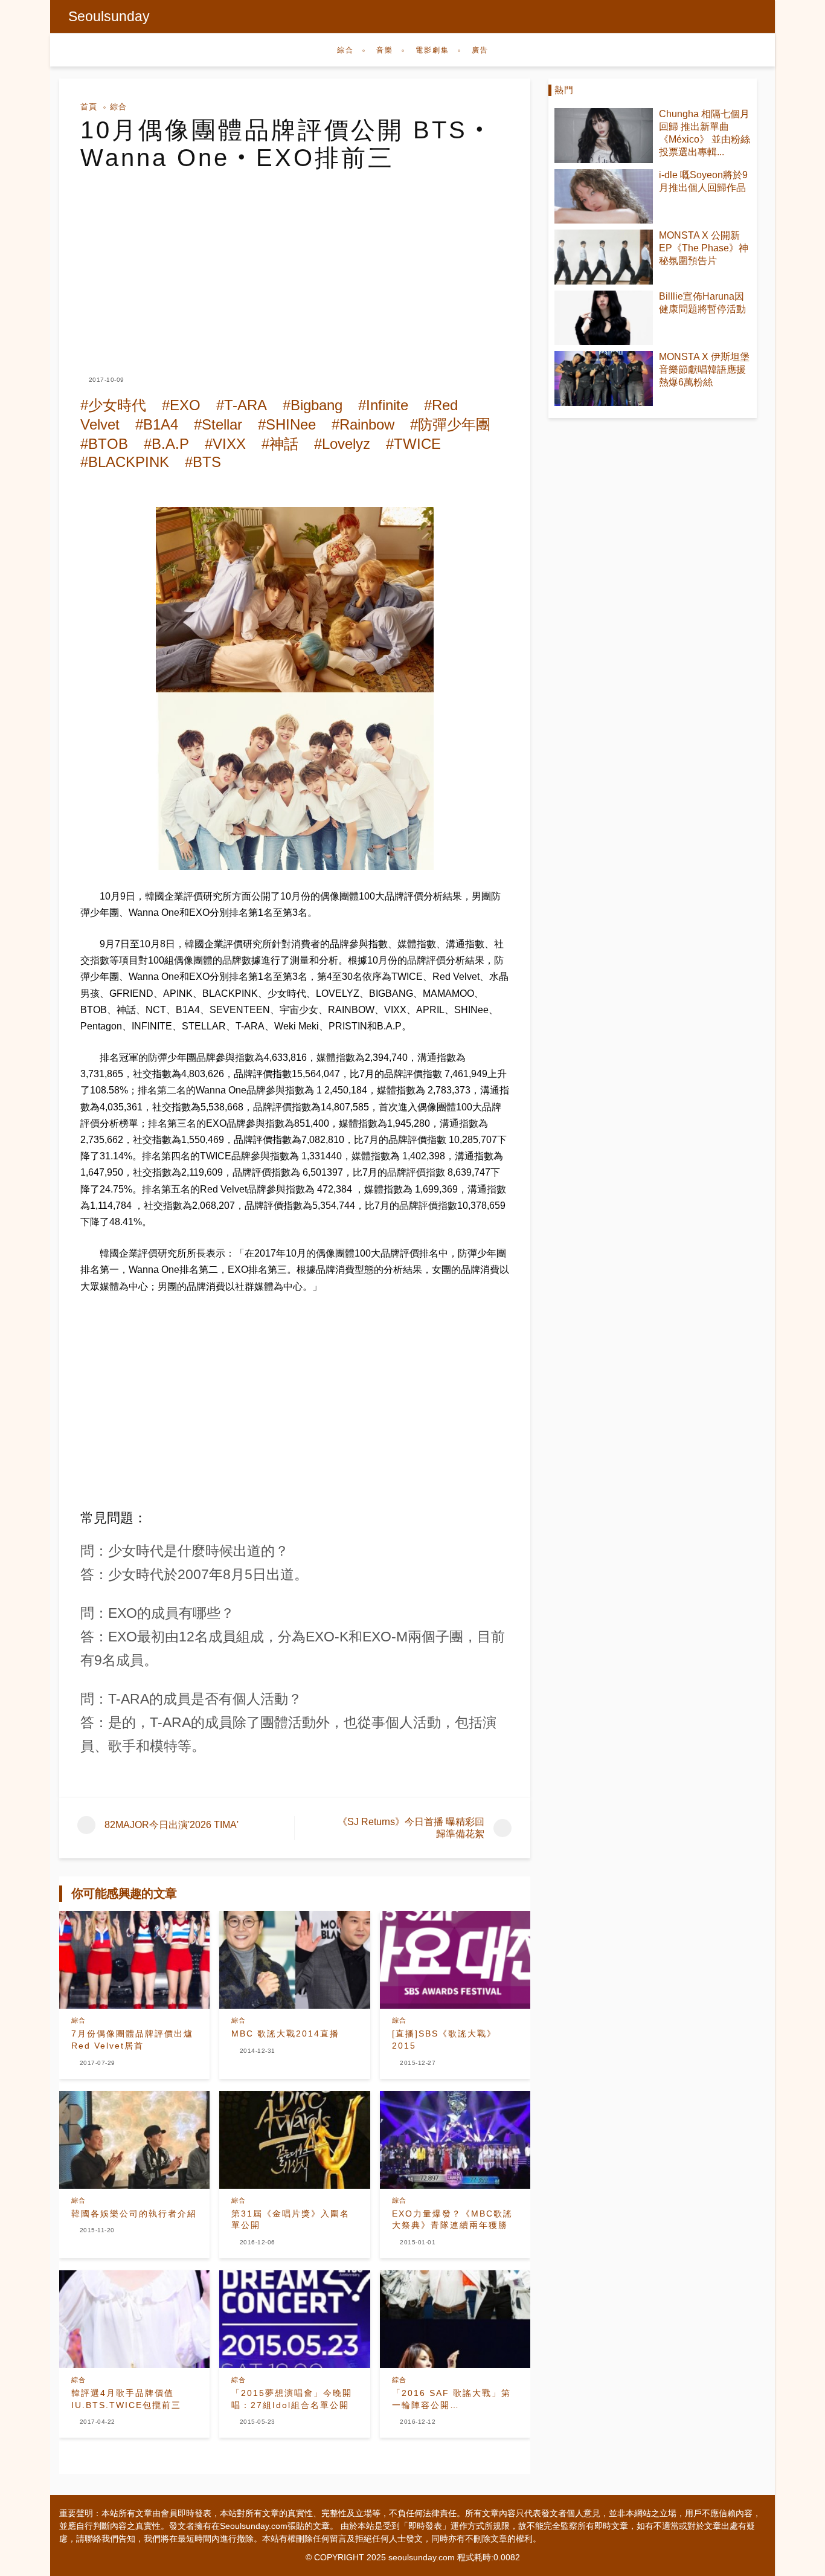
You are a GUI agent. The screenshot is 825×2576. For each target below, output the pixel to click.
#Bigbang (313, 405)
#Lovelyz (342, 444)
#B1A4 (157, 424)
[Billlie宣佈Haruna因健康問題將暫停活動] (604, 318)
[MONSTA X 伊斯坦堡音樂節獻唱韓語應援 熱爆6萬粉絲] (604, 378)
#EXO (181, 405)
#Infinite (383, 405)
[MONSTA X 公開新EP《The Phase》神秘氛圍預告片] (604, 257)
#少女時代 (113, 405)
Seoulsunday (109, 16)
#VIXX (225, 444)
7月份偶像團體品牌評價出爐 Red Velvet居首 (132, 2040)
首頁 (89, 107)
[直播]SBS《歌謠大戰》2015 (444, 2040)
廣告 (480, 50)
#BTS (203, 462)
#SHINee (287, 424)
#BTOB (104, 444)
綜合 (345, 50)
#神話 (280, 444)
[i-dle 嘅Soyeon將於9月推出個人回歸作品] (604, 197)
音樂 (385, 50)
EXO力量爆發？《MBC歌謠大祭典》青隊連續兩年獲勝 (452, 2220)
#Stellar (218, 424)
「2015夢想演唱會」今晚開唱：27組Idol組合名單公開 (292, 2399)
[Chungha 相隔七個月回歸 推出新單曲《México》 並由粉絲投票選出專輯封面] (604, 136)
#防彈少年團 (450, 424)
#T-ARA (242, 405)
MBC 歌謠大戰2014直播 (285, 2033)
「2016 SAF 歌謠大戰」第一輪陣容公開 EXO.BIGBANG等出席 (451, 2400)
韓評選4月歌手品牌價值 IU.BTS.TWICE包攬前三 (126, 2399)
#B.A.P (166, 444)
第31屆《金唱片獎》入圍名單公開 (291, 2220)
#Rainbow (363, 424)
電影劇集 (432, 50)
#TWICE (413, 444)
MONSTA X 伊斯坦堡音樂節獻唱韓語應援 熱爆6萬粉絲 (704, 369)
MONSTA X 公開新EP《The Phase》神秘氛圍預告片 (704, 248)
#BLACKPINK (125, 462)
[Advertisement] (295, 262)
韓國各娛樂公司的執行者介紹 (134, 2214)
